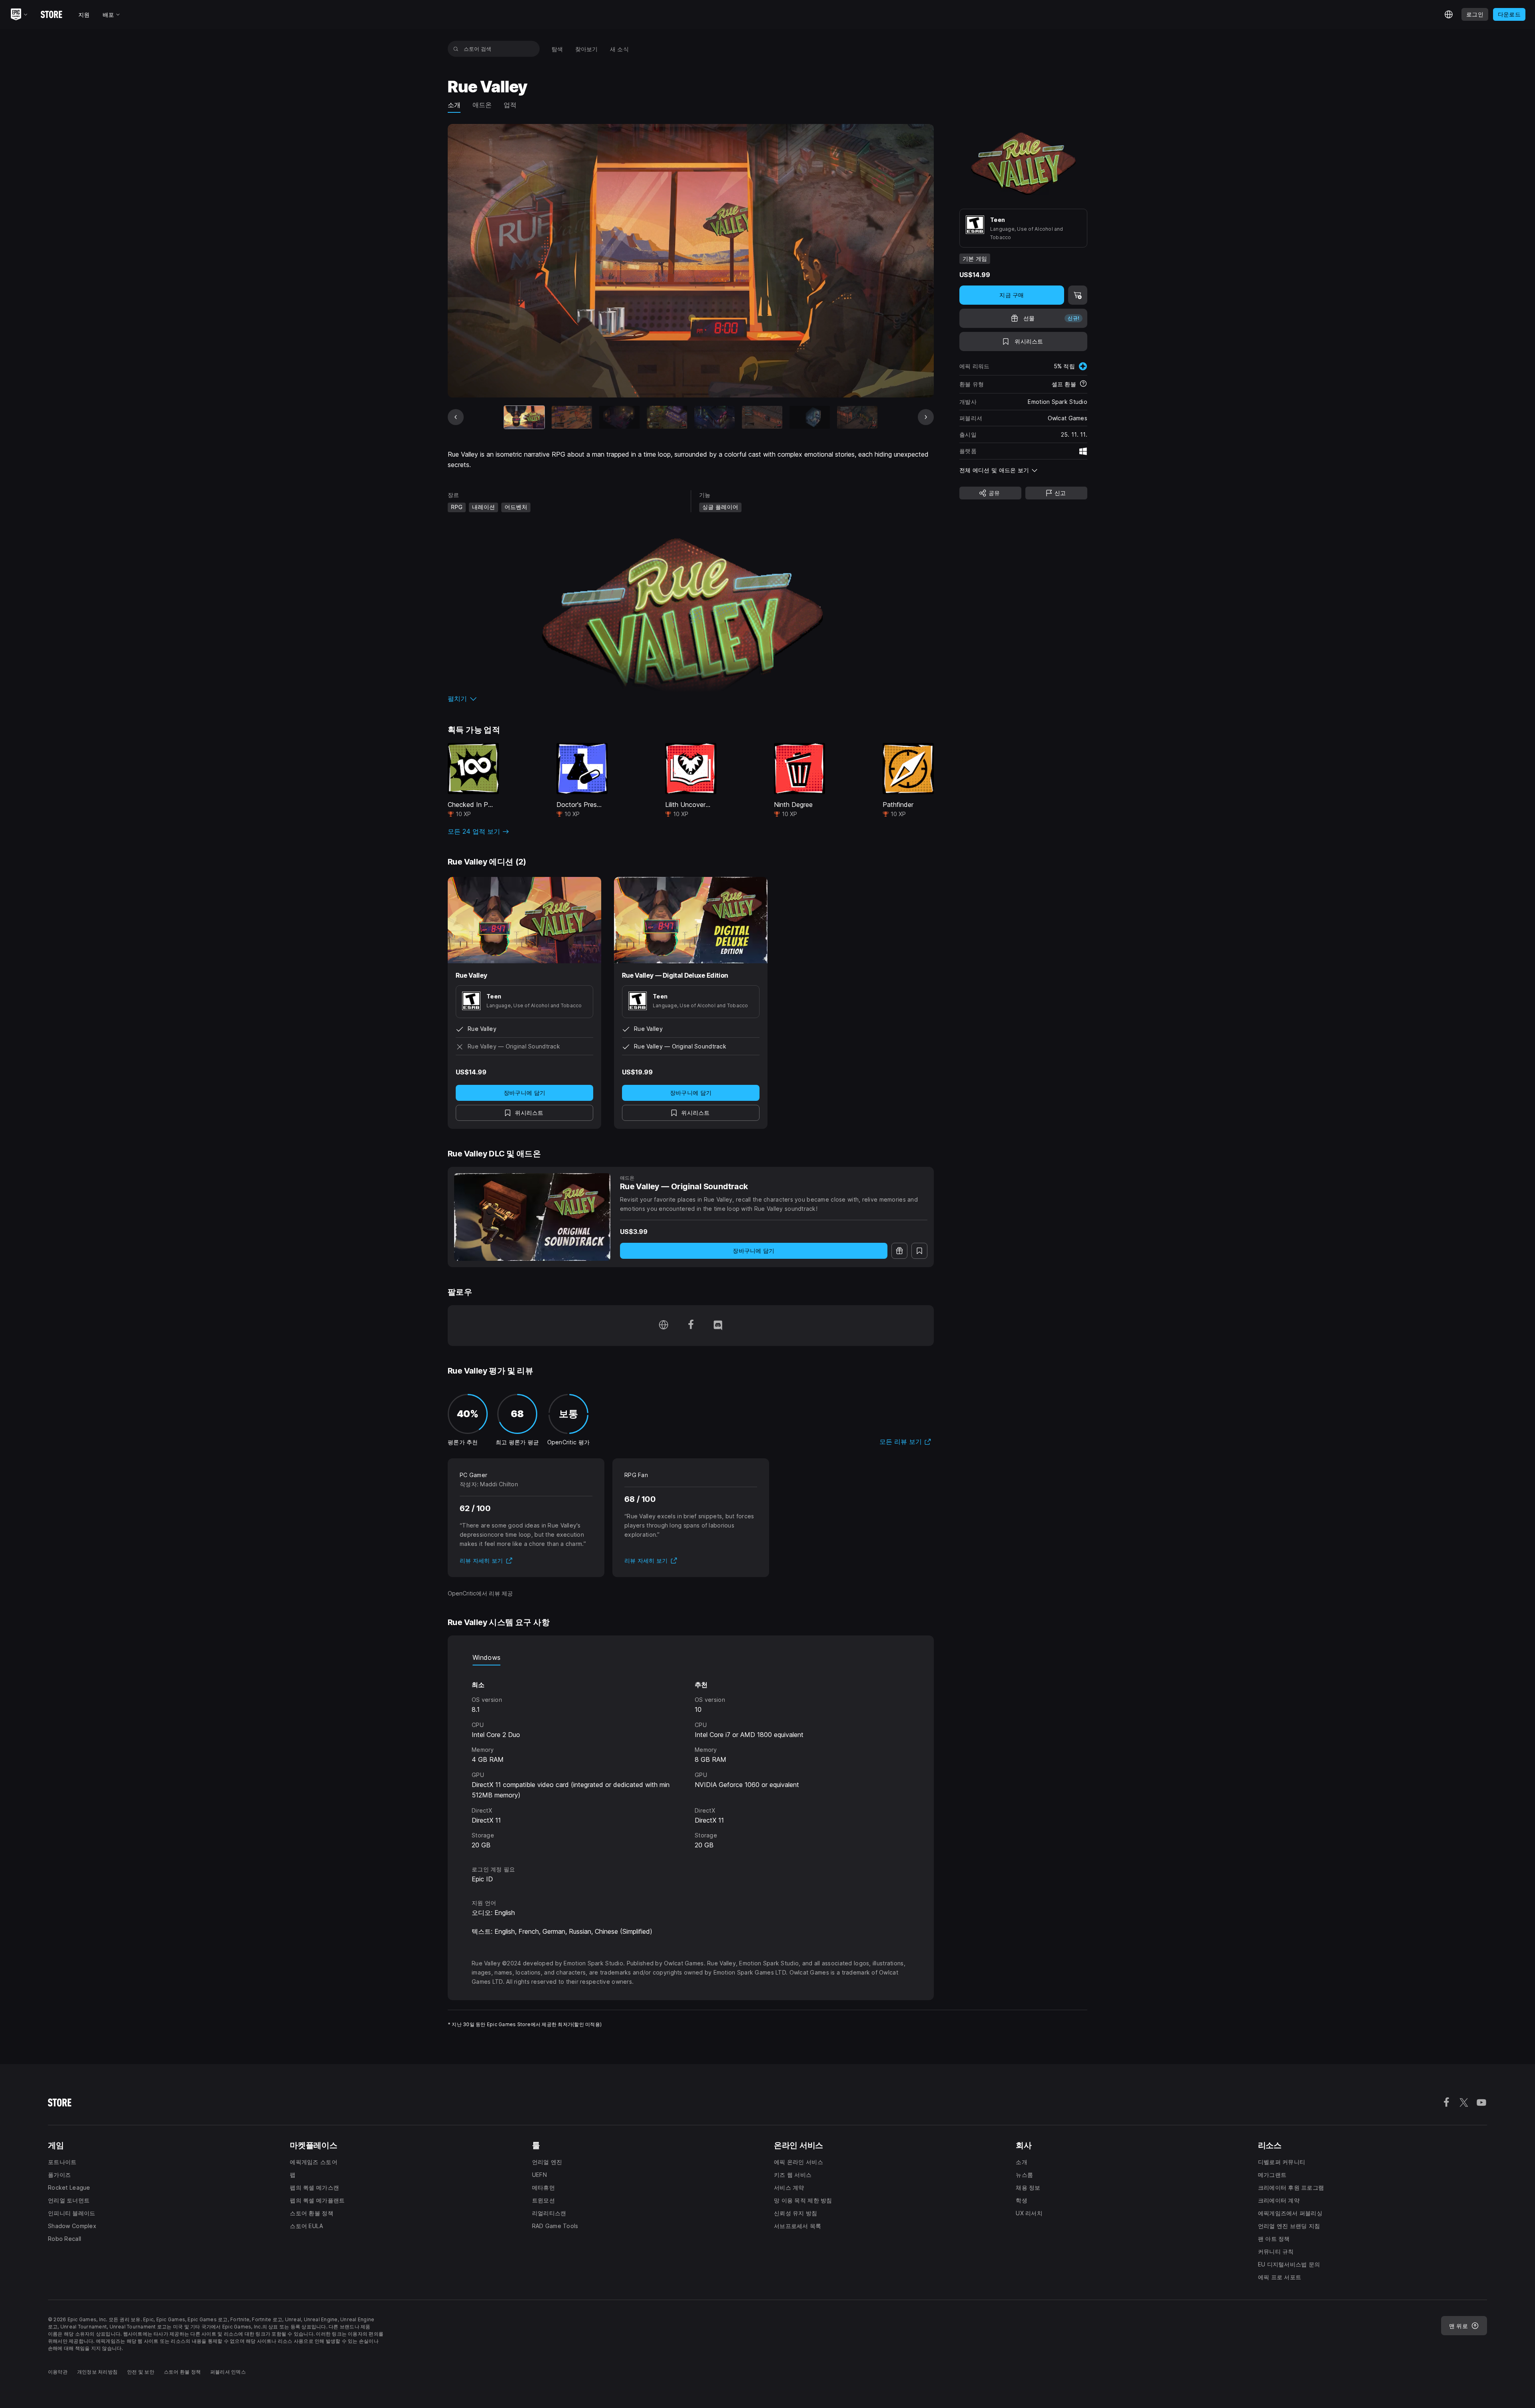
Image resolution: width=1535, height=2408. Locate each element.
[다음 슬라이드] (926, 417)
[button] (691, 699)
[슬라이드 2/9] (572, 417)
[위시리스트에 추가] (919, 1251)
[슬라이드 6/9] (762, 417)
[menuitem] (557, 49)
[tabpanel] (691, 1758)
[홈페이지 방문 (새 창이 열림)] (664, 1326)
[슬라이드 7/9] (810, 417)
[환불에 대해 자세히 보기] (1083, 384)
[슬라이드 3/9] (619, 417)
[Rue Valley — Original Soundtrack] (532, 1217)
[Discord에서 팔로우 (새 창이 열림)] (718, 1326)
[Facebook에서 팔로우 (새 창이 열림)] (691, 1326)
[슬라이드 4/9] (667, 417)
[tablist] (691, 1657)
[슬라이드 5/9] (715, 417)
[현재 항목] (524, 417)
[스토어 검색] (456, 49)
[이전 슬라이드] (456, 417)
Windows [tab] (486, 1657)
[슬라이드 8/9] (857, 417)
